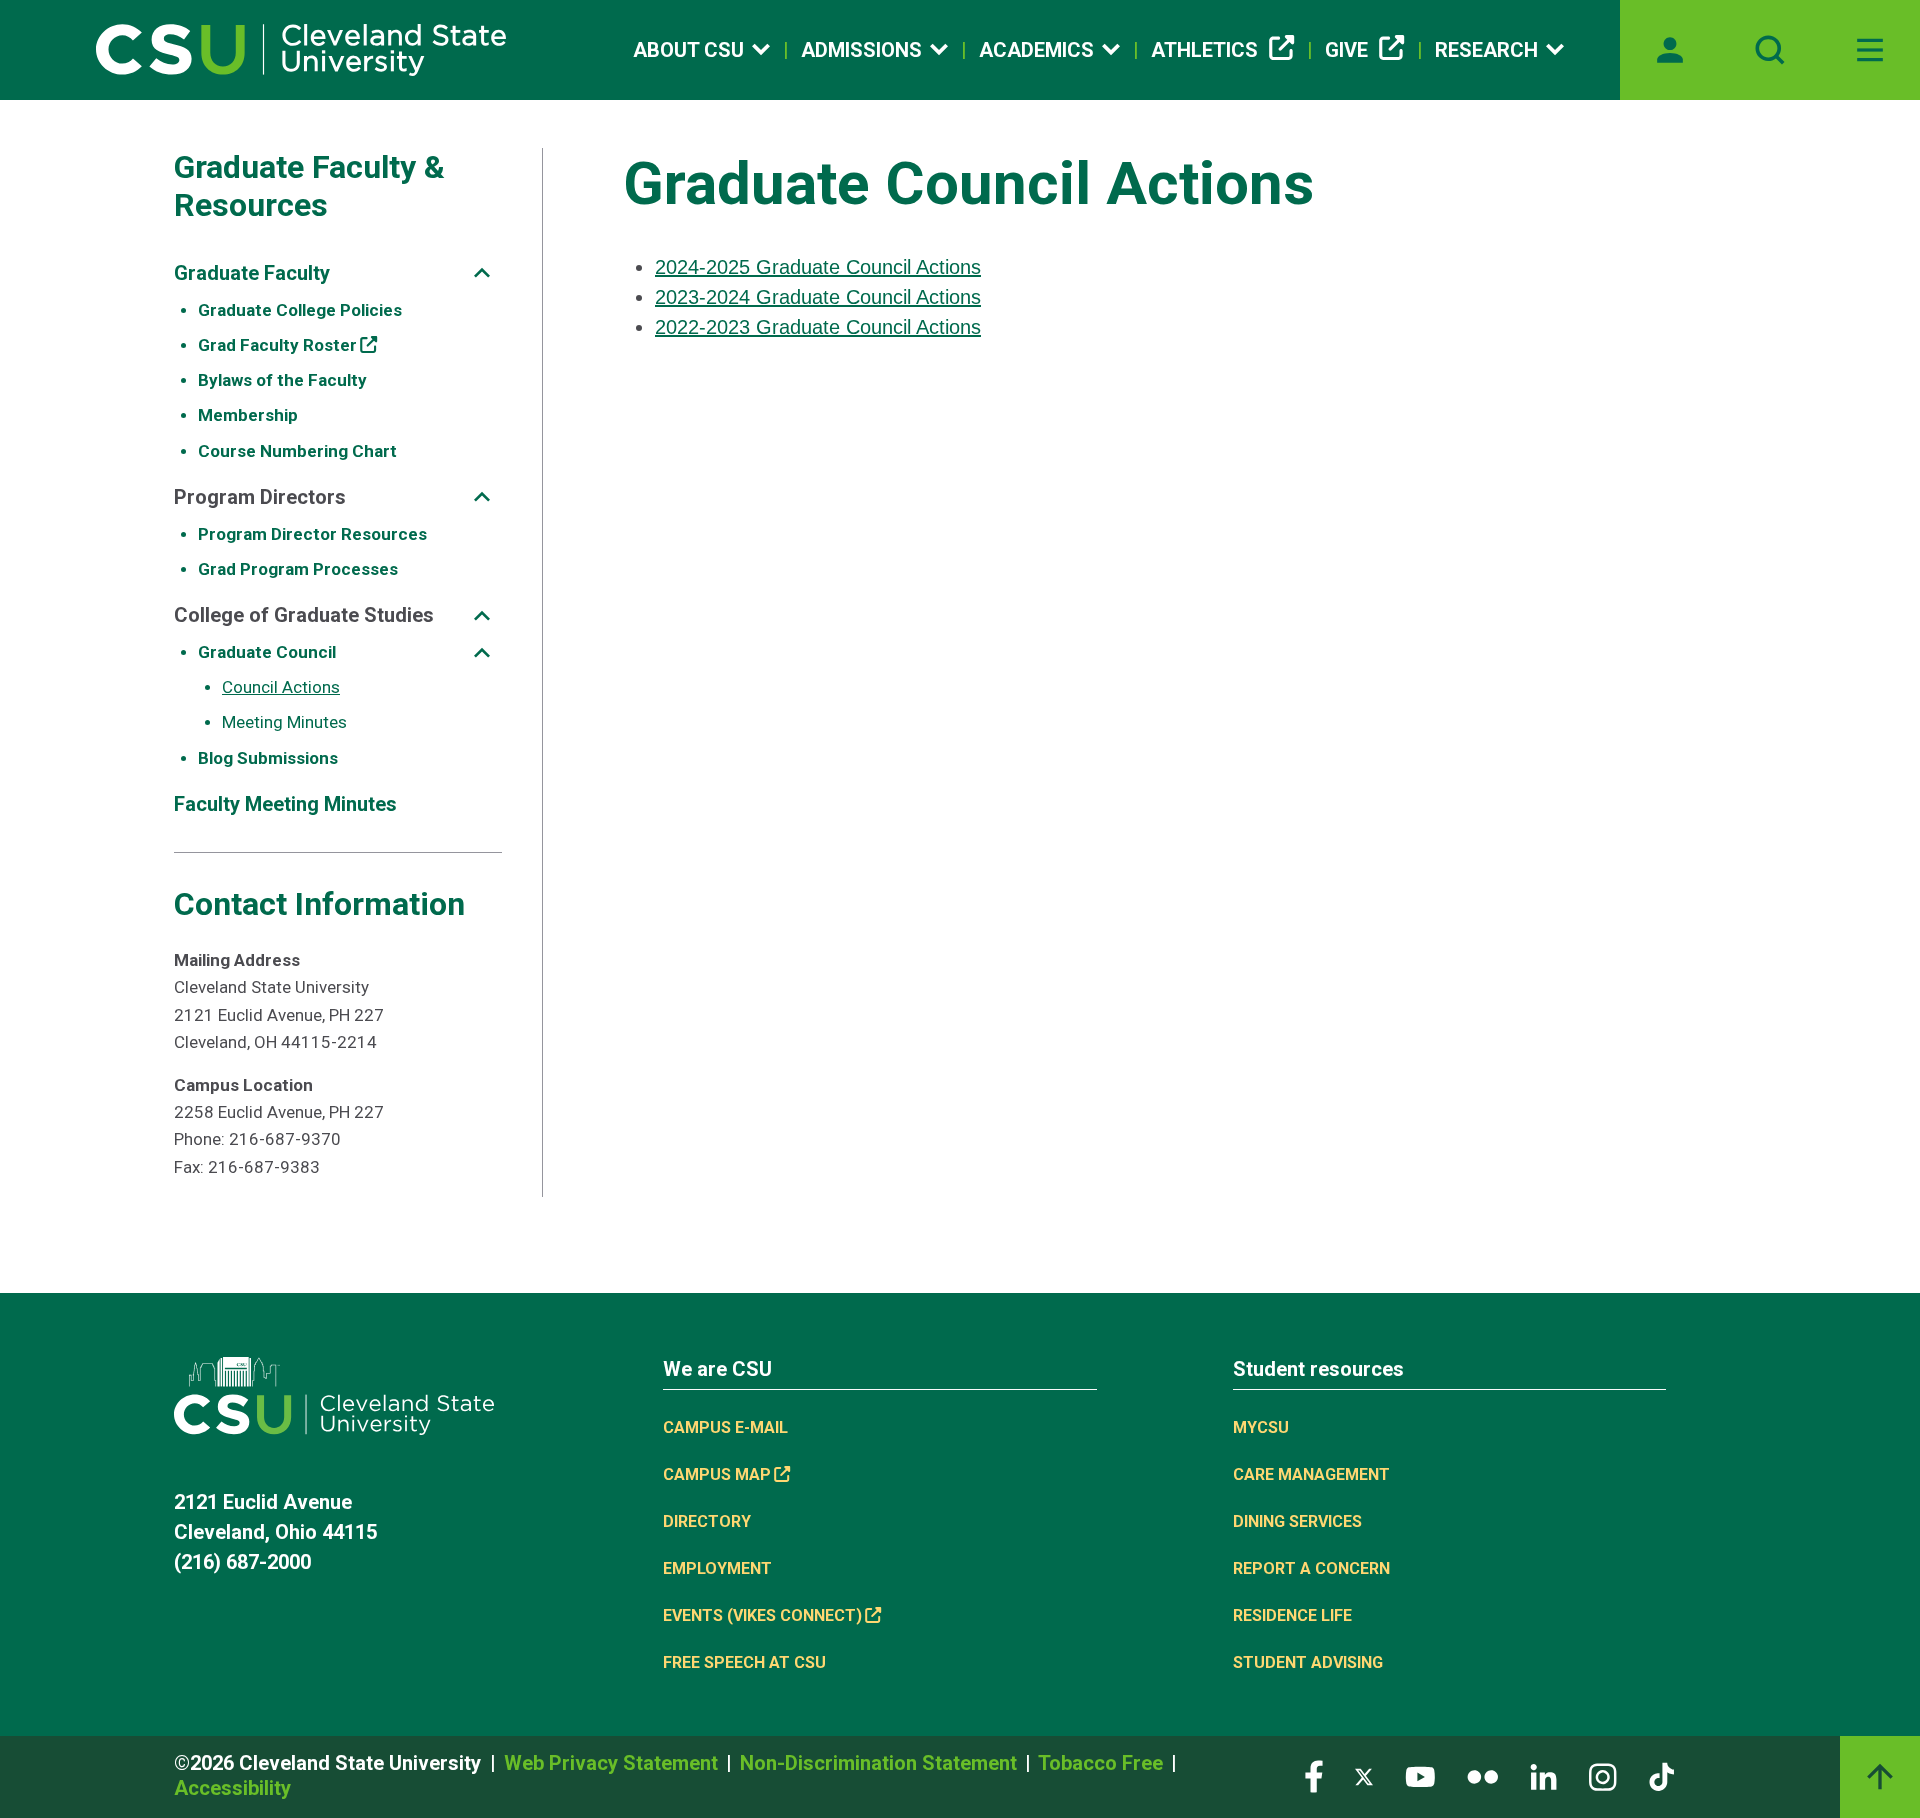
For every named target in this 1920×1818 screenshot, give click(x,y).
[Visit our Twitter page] (1364, 1775)
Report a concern (1311, 1568)
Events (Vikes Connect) (762, 1615)
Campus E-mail (725, 1427)
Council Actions (281, 687)
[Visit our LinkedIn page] (1543, 1775)
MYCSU (1261, 1427)
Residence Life (1292, 1615)
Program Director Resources (312, 534)
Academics (1036, 50)
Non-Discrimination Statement (881, 1763)
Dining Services (1297, 1521)
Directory (707, 1521)
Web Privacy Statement (613, 1763)
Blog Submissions (268, 758)
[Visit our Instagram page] (1603, 1775)
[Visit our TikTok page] (1661, 1775)
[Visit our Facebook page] (1314, 1775)
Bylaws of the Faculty (282, 380)
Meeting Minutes (284, 722)
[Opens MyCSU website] (1670, 50)
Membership (248, 415)
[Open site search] (1770, 50)
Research (1486, 50)
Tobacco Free (1103, 1763)
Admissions (861, 50)
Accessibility (232, 1788)
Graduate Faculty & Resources (309, 186)
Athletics (1204, 50)
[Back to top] (1880, 1777)
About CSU (688, 50)
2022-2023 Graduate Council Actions (818, 327)
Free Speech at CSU (744, 1662)
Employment (717, 1568)
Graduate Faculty (252, 273)
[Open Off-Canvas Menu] (1870, 50)
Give (1346, 50)
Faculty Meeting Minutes (285, 804)
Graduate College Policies (300, 310)
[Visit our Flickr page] (1482, 1775)
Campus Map (717, 1474)
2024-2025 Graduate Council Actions (818, 267)
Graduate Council (267, 652)
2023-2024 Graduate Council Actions (818, 297)
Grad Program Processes (298, 569)
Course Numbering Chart (297, 451)
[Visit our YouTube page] (1420, 1775)
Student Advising (1308, 1662)
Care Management (1311, 1474)
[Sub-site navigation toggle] (482, 272)
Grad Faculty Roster (277, 345)
